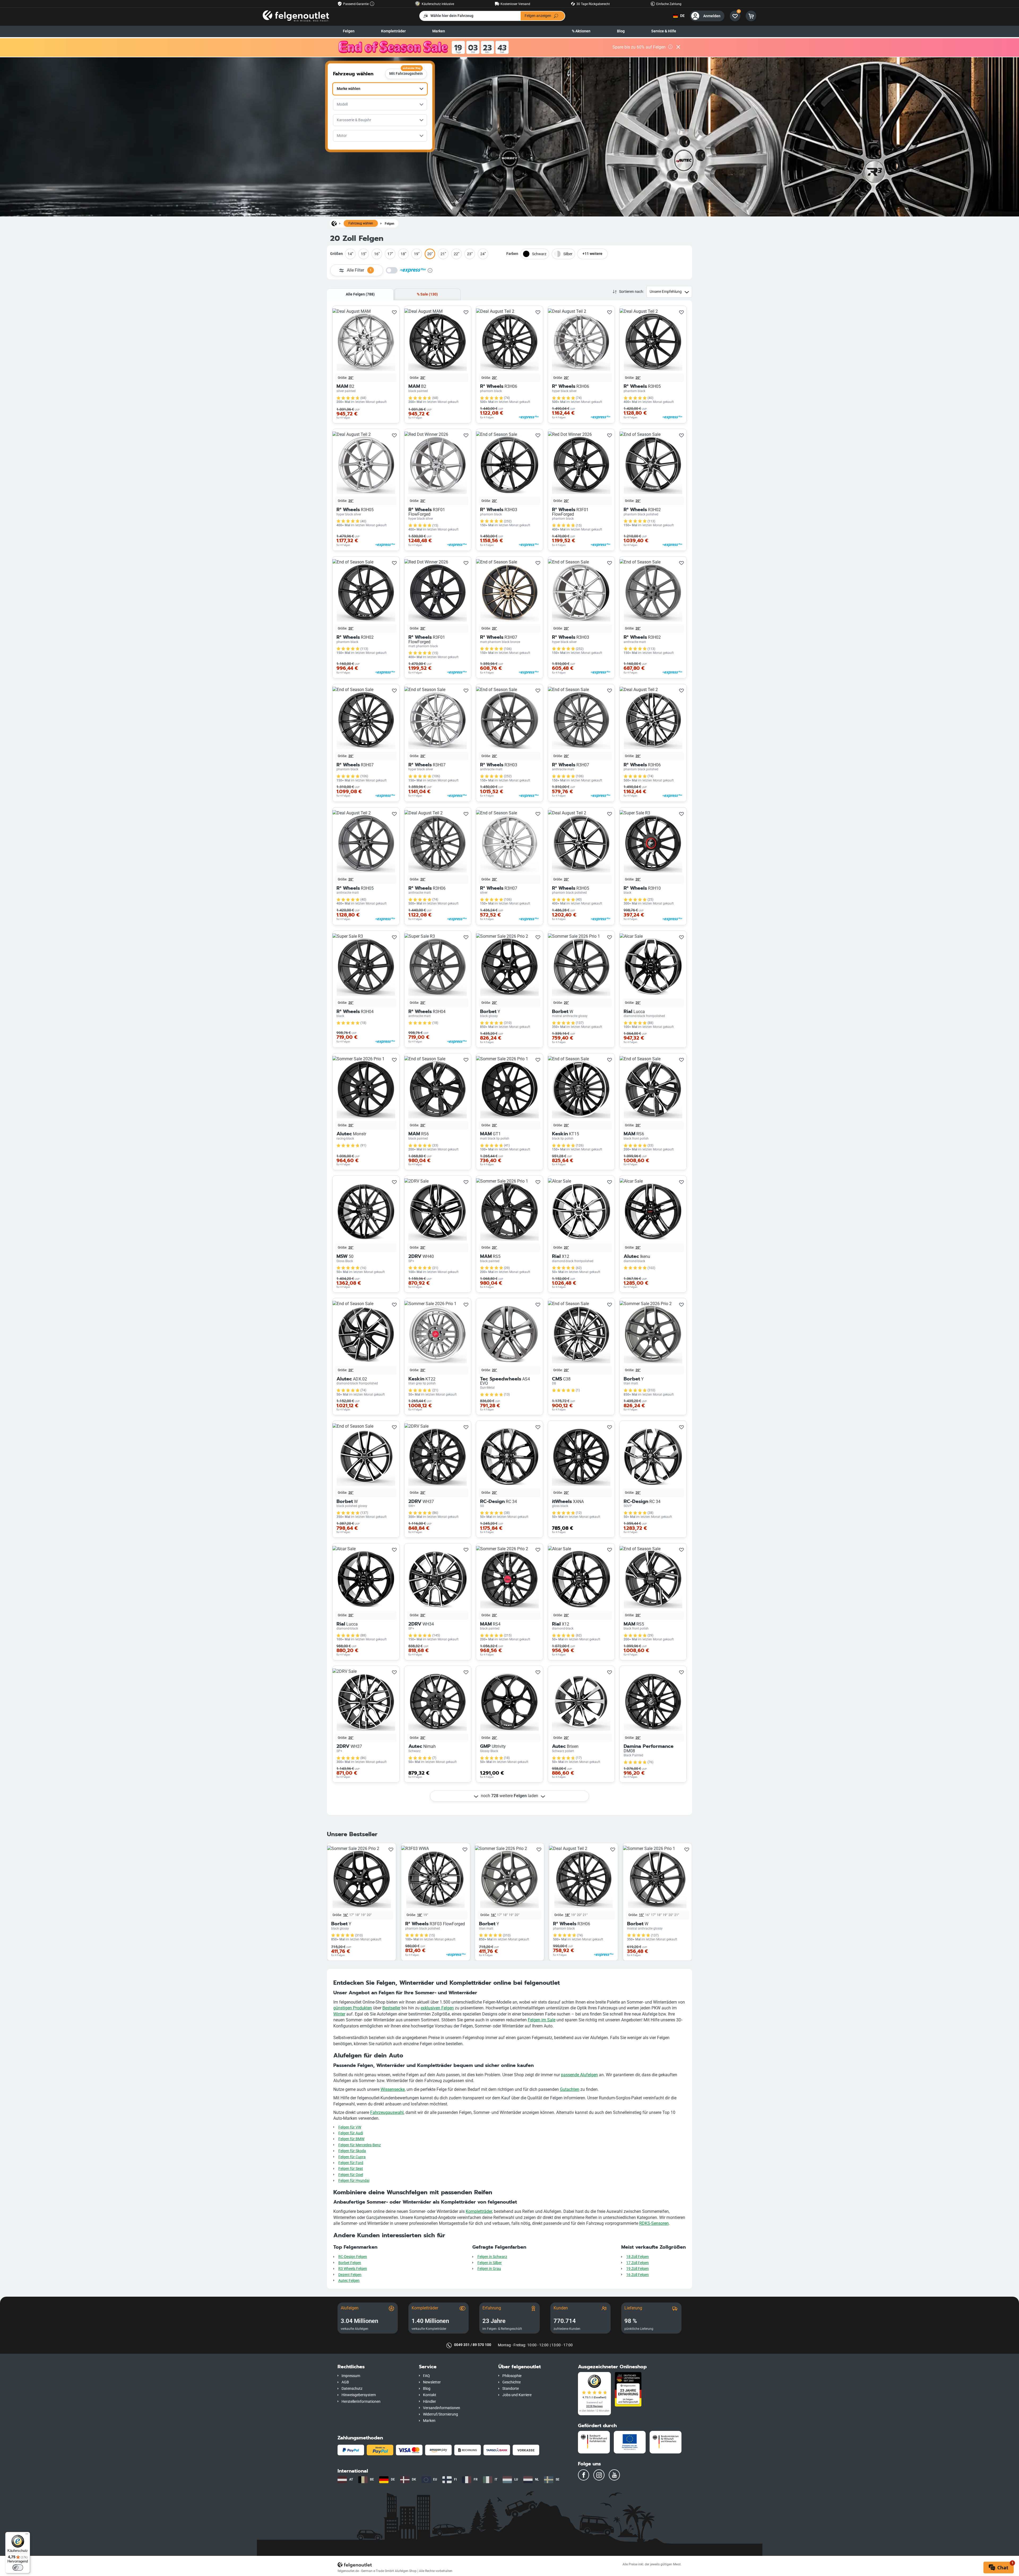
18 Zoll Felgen (638, 2257)
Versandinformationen (442, 2408)
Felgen (349, 31)
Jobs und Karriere (517, 2395)
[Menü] (27, 2535)
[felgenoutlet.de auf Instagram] (599, 2475)
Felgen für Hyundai (354, 2181)
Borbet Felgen (350, 2263)
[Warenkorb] (751, 16)
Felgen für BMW (351, 2139)
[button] (374, 2367)
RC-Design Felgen (353, 2257)
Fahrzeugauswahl (387, 2112)
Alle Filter (359, 270)
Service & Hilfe (664, 31)
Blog (621, 31)
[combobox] (380, 89)
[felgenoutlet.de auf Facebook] (584, 2475)
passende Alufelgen (579, 2075)
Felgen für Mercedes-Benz (360, 2145)
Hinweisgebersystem (359, 2395)
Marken (439, 31)
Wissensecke (393, 2089)
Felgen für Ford (351, 2163)
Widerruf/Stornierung (441, 2414)
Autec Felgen (349, 2281)
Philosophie (512, 2376)
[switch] (18, 2568)
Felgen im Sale (542, 2020)
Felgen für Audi (351, 2133)
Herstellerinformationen (361, 2402)
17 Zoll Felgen (638, 2263)
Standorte (511, 2389)
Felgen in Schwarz (492, 2257)
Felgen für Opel (351, 2175)
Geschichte (511, 2382)
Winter (339, 2014)
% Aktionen (581, 31)
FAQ (426, 2376)
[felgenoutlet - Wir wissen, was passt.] (296, 16)
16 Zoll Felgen (638, 2275)
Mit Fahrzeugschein (406, 72)
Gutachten (570, 2089)
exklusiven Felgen (437, 2008)
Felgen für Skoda (352, 2151)
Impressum (351, 2376)
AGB (345, 2382)
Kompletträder (479, 2211)
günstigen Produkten (353, 2008)
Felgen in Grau (489, 2269)
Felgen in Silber (490, 2263)
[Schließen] (678, 47)
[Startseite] (334, 223)
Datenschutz (352, 2389)
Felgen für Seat (351, 2169)
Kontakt (430, 2395)
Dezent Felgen (350, 2275)
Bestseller (391, 2008)
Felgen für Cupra (352, 2157)
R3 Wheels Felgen (353, 2269)
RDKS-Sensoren (654, 2223)
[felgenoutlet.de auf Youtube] (614, 2475)
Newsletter (432, 2382)
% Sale (427, 294)
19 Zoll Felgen (638, 2269)
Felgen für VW (350, 2127)
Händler (429, 2402)
